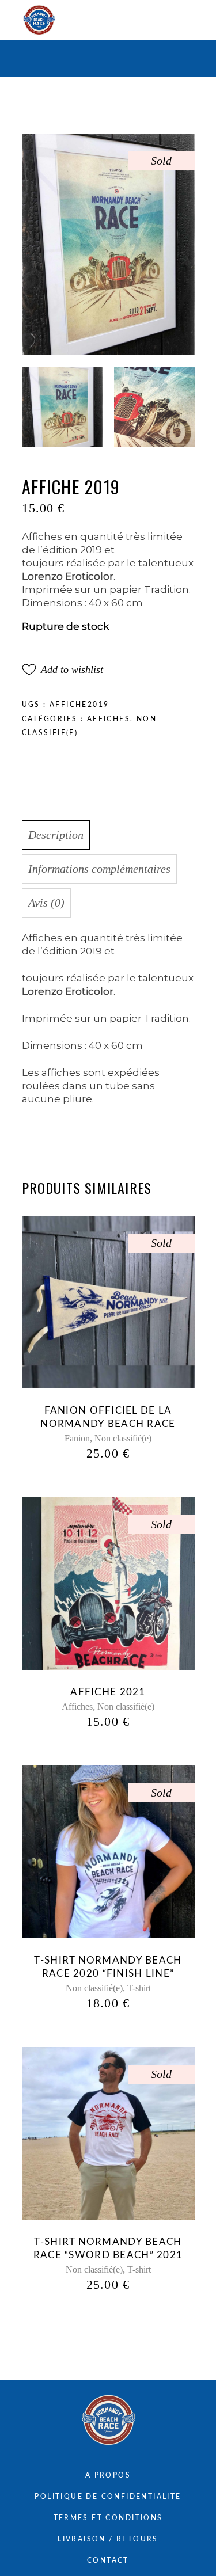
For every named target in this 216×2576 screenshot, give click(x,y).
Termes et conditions (108, 2518)
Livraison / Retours (108, 2539)
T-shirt (139, 1988)
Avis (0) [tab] (46, 903)
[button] (62, 669)
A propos (108, 2475)
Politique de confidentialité (108, 2497)
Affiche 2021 (108, 1692)
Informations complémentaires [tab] (99, 869)
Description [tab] (56, 835)
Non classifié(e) (123, 1438)
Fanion (77, 1438)
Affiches (109, 719)
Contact (108, 2560)
